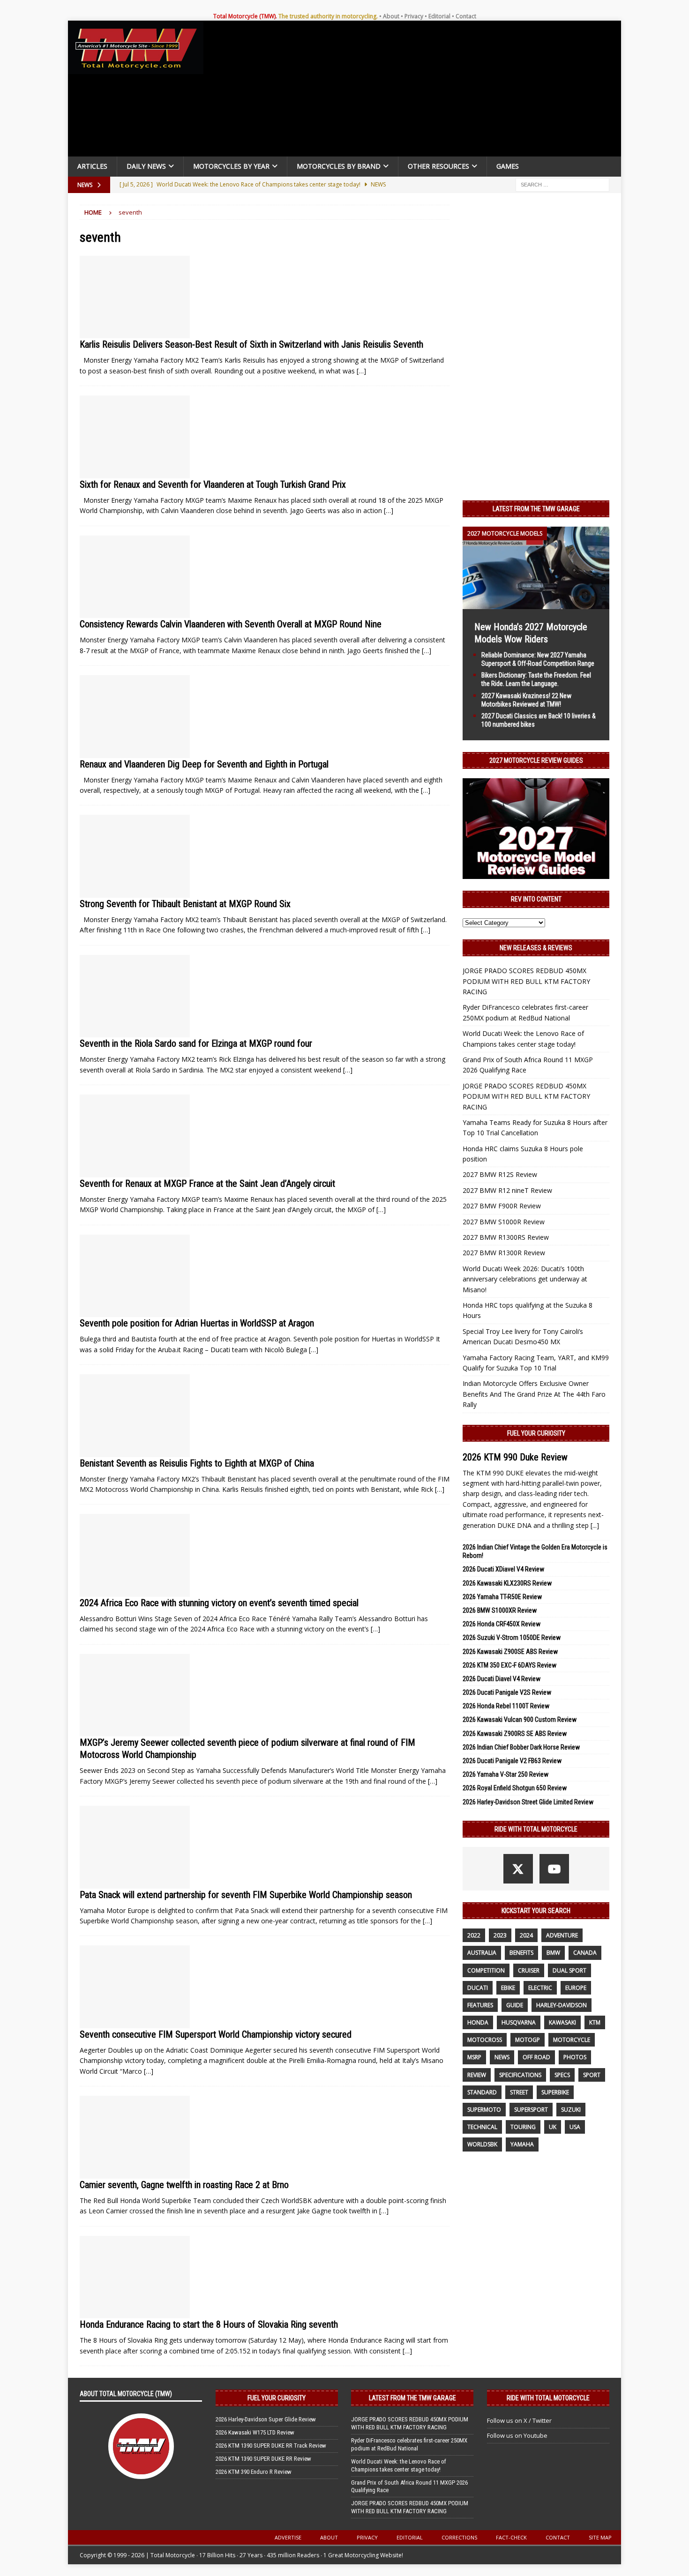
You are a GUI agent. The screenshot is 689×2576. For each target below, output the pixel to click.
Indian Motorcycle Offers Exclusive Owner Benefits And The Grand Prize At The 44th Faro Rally (534, 1394)
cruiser (529, 1970)
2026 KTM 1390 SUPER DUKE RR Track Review (271, 2446)
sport (592, 2075)
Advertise (288, 2537)
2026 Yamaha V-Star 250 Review (506, 1774)
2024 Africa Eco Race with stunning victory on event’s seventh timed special (219, 1603)
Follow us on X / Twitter (519, 2420)
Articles (92, 166)
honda (478, 2022)
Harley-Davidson (562, 2005)
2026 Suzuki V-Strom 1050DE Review (512, 1638)
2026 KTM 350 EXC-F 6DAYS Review (509, 1665)
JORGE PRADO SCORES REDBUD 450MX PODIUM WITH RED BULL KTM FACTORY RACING (526, 981)
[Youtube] (554, 1869)
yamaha (522, 2144)
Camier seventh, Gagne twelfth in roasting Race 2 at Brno (184, 2185)
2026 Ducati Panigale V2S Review (507, 1692)
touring (523, 2127)
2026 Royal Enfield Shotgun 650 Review (515, 1788)
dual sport (569, 1970)
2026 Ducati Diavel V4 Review (502, 1679)
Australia (482, 1953)
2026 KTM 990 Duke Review (515, 1457)
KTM (595, 2022)
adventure (562, 1935)
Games (508, 166)
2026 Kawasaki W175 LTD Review (255, 2432)
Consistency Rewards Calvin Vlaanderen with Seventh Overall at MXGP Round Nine (231, 624)
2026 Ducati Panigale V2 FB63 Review (512, 1761)
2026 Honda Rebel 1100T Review (506, 1706)
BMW (553, 1953)
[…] (361, 371)
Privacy (414, 16)
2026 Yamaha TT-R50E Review (502, 1597)
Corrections (459, 2537)
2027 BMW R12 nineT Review (507, 1190)
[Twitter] (518, 1869)
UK (553, 2127)
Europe (576, 1988)
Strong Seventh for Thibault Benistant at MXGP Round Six (185, 904)
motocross (485, 2040)
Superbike (555, 2092)
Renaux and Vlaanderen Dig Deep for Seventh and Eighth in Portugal (204, 764)
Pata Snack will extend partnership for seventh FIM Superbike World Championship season (246, 1895)
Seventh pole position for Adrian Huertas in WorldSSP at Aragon (197, 1323)
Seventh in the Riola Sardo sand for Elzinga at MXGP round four (196, 1043)
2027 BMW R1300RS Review (506, 1237)
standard (482, 2092)
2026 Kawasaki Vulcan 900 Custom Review (520, 1720)
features (480, 2005)
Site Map (600, 2537)
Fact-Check (511, 2537)
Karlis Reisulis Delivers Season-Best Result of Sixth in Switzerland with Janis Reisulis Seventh (251, 344)
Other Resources (438, 166)
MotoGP (528, 2040)
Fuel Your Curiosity (536, 1433)
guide (515, 2005)
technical (482, 2127)
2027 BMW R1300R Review (504, 1253)
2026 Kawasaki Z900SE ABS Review (510, 1652)
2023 (500, 1935)
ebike (508, 1988)
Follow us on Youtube (517, 2435)
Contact (466, 16)
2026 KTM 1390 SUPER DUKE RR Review (263, 2459)
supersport (531, 2110)
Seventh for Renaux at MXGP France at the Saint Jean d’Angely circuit (207, 1184)
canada (585, 1953)
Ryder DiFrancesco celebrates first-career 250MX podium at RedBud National (409, 2444)
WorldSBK (482, 2144)
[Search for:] (562, 184)
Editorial (439, 16)
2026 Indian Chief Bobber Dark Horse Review (521, 1747)
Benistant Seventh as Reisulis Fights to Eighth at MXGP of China (197, 1463)
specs (562, 2075)
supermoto (484, 2110)
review (477, 2075)
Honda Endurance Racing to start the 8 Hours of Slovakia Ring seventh (209, 2324)
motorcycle (572, 2040)
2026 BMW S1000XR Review (500, 1610)
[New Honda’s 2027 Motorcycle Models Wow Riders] (536, 603)
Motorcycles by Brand (339, 166)
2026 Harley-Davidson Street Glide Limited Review (528, 1802)
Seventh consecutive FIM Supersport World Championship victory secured (216, 2034)
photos (575, 2057)
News (502, 2057)
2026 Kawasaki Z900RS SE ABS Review (515, 1734)
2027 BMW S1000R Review (504, 1222)
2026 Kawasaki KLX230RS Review (507, 1583)
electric (540, 1988)
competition (486, 1970)
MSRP (474, 2057)
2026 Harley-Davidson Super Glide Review (266, 2419)
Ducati (478, 1988)
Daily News (146, 166)
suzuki (571, 2110)
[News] (135, 297)
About (391, 16)
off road (536, 2057)
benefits (521, 1953)
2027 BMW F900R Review (502, 1206)
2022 (474, 1935)
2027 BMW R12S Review (500, 1174)
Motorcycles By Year (231, 166)
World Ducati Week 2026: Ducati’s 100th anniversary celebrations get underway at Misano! (525, 1279)
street (519, 2092)
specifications (520, 2075)
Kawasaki (562, 2022)
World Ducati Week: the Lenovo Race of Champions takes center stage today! (399, 2465)
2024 (526, 1935)
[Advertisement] (416, 91)
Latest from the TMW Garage (536, 509)
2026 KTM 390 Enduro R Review (254, 2472)
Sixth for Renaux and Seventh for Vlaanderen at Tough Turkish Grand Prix (213, 484)
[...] (595, 1525)
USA (575, 2127)
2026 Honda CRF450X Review (502, 1624)
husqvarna (519, 2022)
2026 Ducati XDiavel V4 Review (503, 1569)
